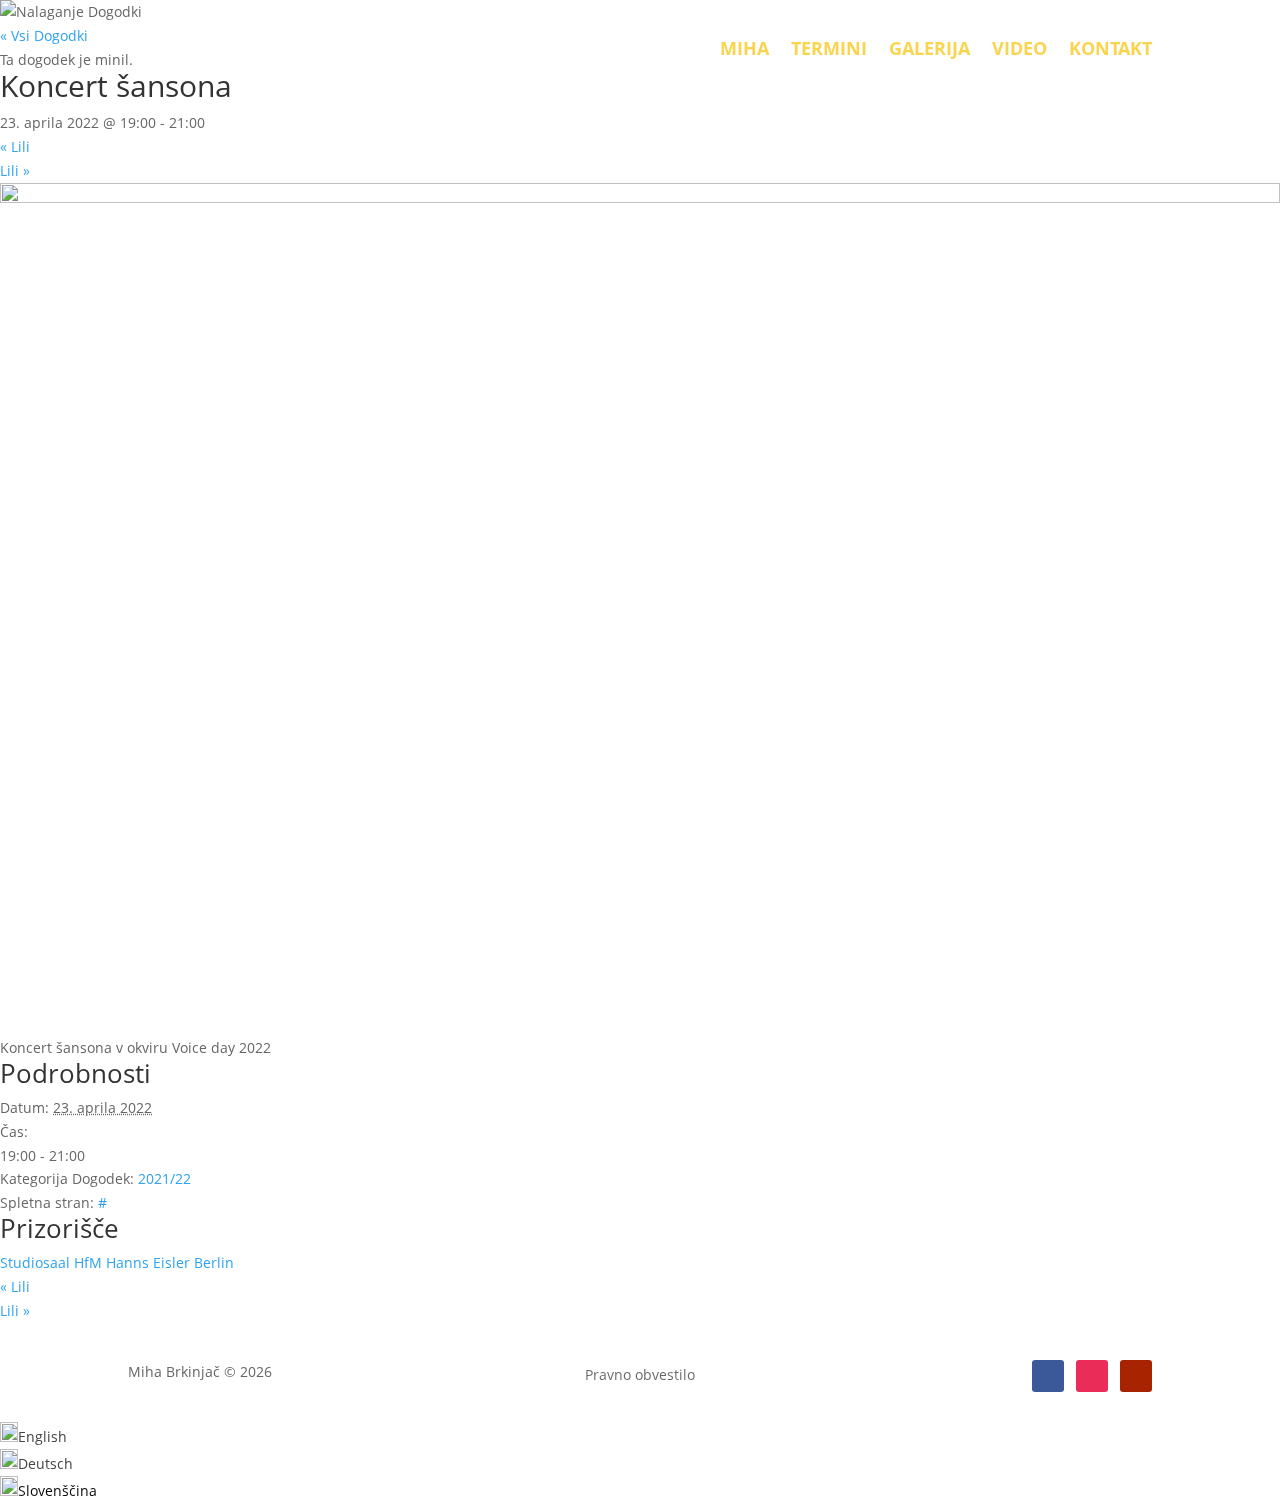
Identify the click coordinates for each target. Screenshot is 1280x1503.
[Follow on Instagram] (1092, 1376)
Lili (15, 146)
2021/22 (164, 1178)
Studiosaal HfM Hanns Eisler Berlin (117, 1262)
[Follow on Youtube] (1136, 1376)
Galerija (929, 48)
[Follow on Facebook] (1048, 1376)
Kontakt (1110, 48)
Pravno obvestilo (640, 1376)
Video (1019, 48)
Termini (829, 48)
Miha (744, 48)
